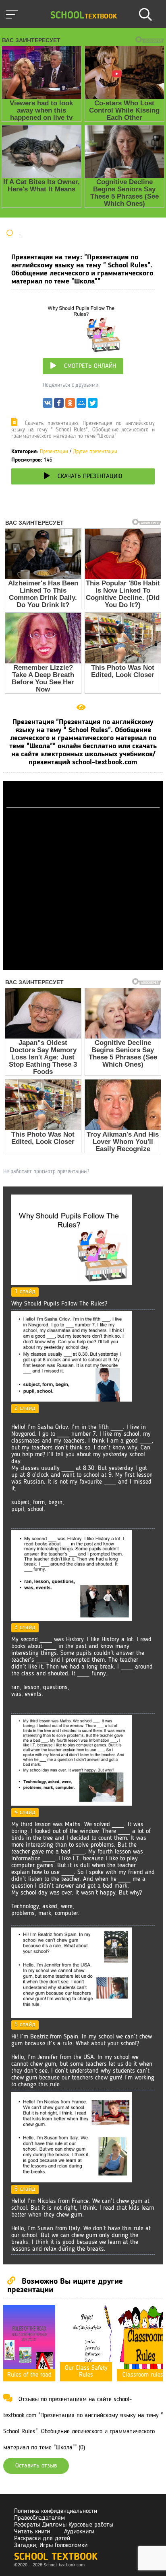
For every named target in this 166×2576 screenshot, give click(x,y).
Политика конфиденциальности (56, 2511)
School (84, 16)
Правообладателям (39, 2518)
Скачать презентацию (90, 476)
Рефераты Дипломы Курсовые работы (64, 2525)
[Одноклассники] (70, 405)
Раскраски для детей (42, 2539)
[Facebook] (59, 405)
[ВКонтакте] (48, 405)
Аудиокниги (79, 2532)
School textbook (56, 2557)
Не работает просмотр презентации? (46, 1172)
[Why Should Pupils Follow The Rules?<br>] (72, 1283)
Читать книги (32, 2532)
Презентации (54, 452)
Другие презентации (95, 452)
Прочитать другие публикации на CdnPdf (83, 967)
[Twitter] (93, 405)
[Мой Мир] (81, 405)
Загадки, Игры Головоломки (51, 2545)
